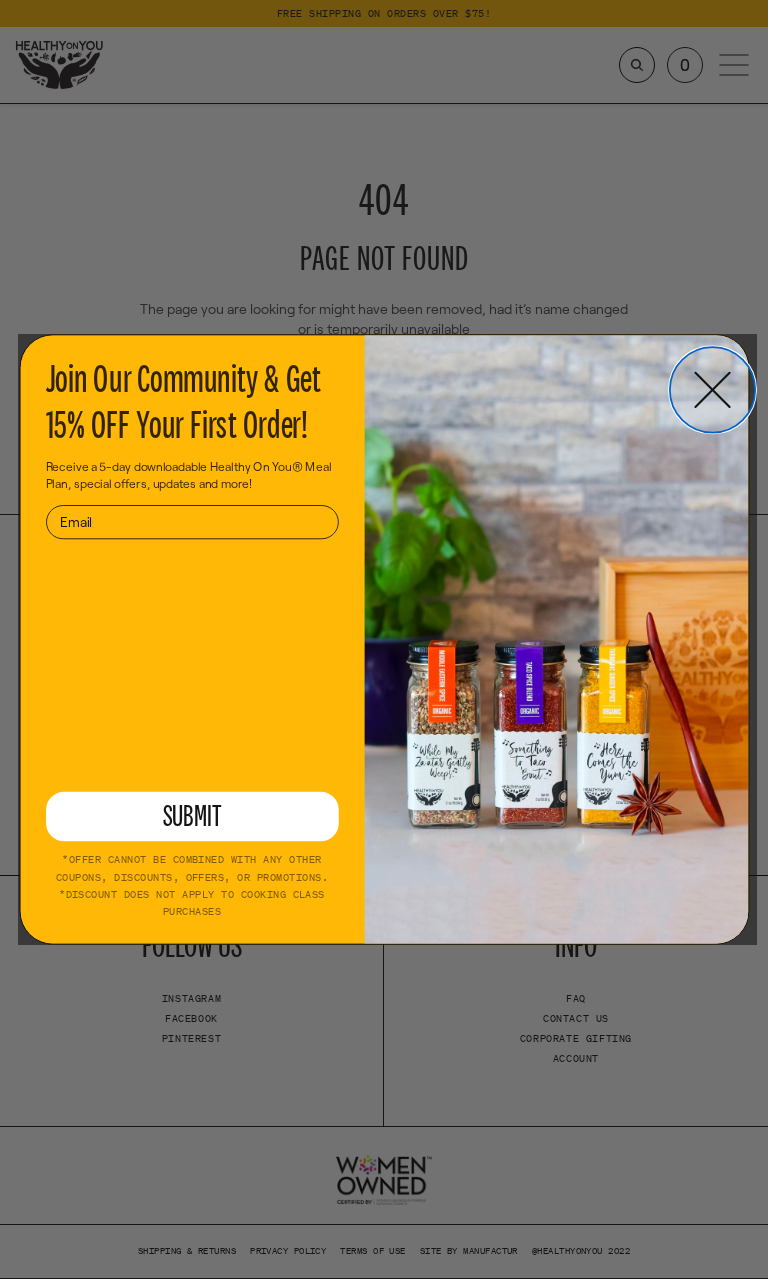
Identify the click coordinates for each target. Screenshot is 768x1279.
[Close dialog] (712, 389)
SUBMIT (192, 816)
